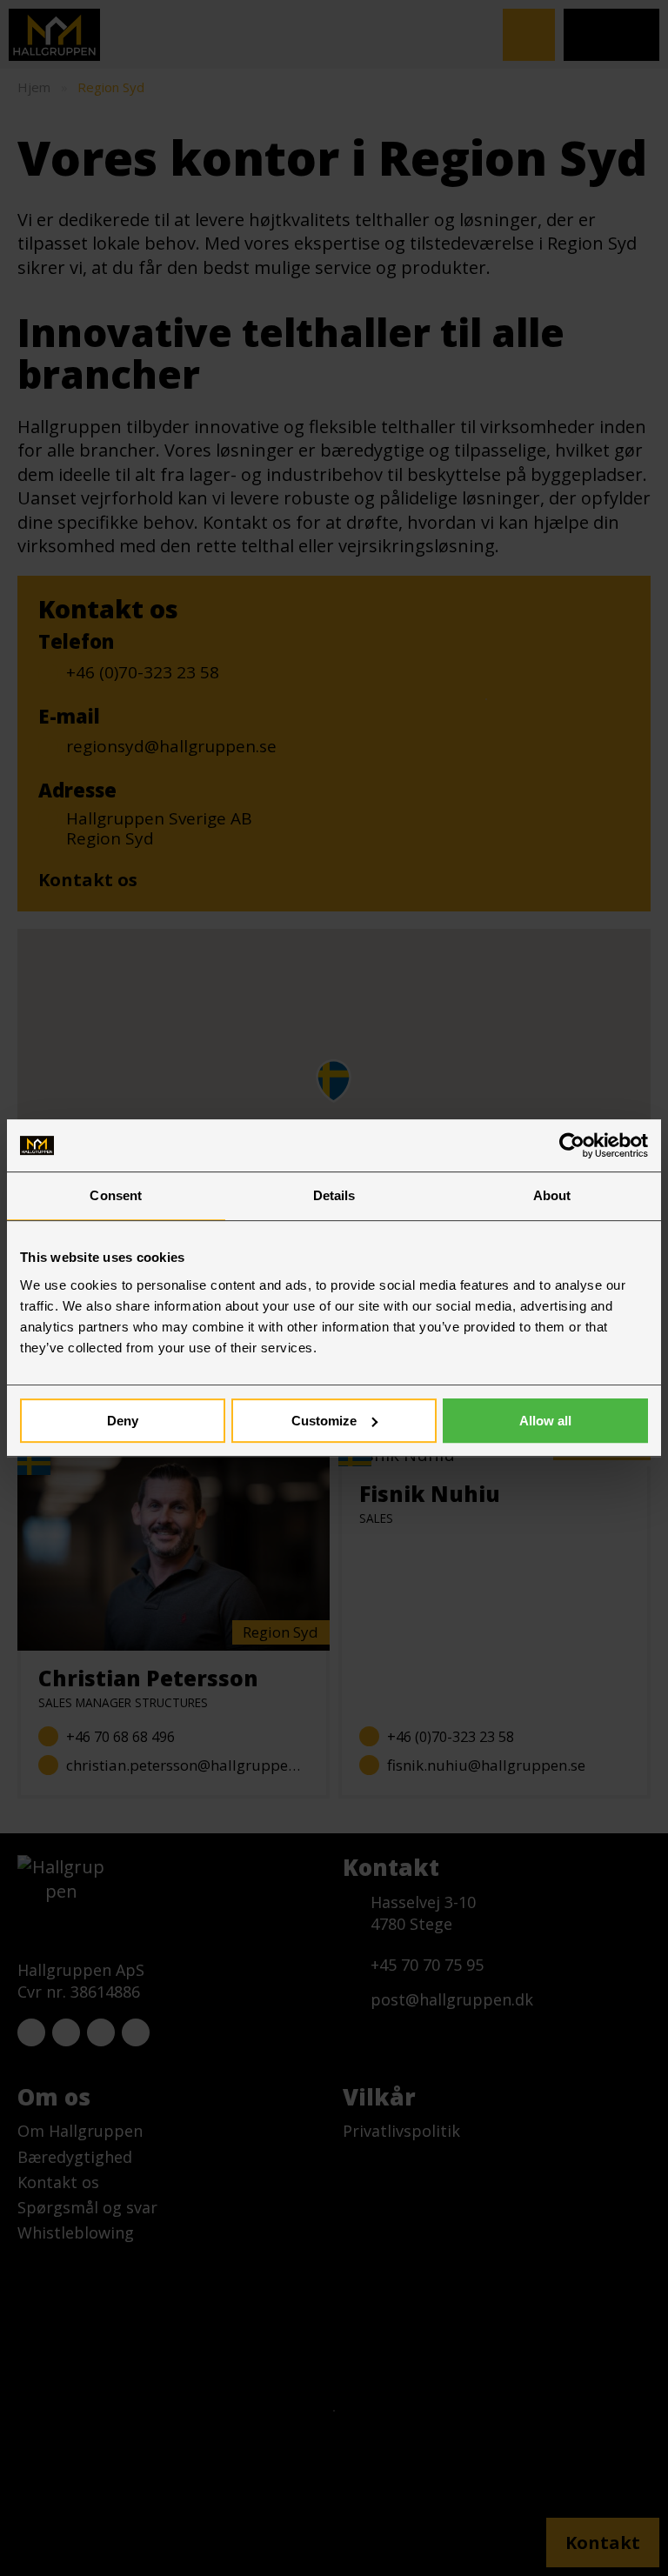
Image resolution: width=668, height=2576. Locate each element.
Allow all (545, 1421)
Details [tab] (334, 1195)
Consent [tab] (116, 1195)
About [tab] (552, 1195)
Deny (123, 1421)
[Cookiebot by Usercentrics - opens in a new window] (572, 1145)
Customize (324, 1421)
